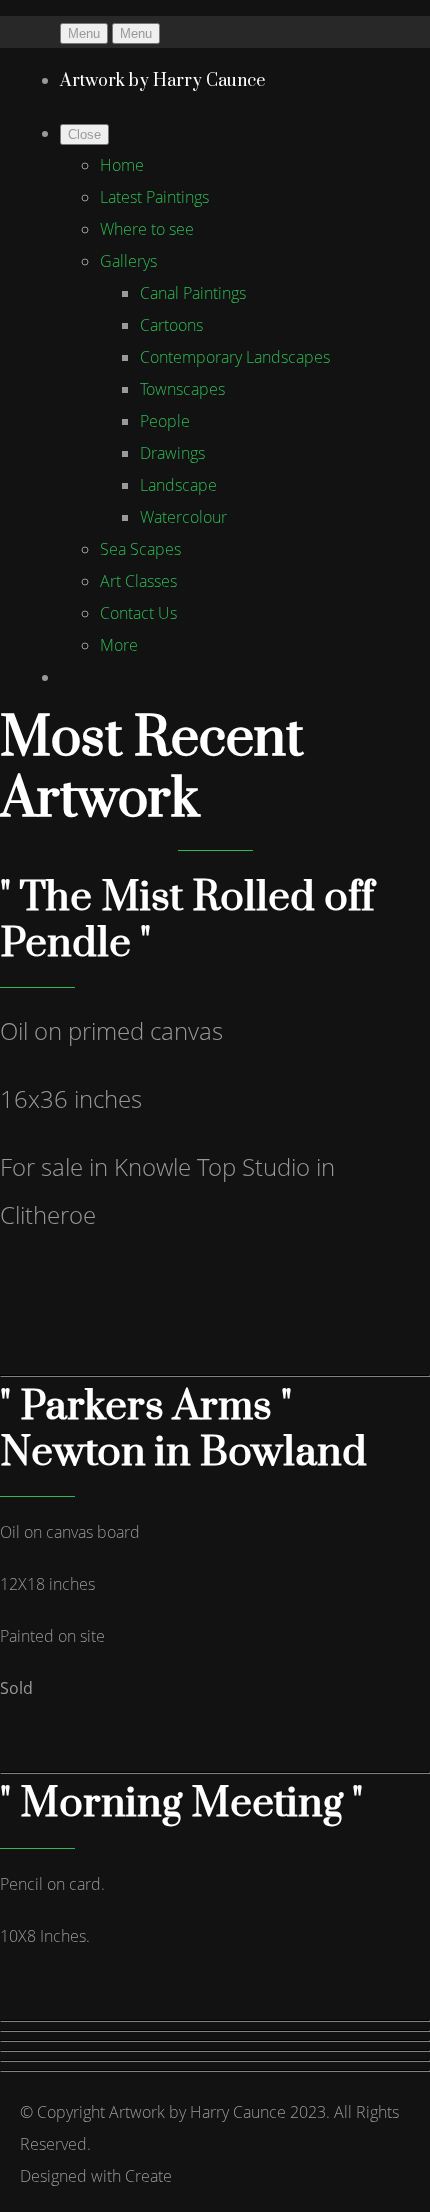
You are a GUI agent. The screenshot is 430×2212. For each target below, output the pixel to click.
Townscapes (182, 389)
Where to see (147, 229)
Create (148, 2176)
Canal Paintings (193, 293)
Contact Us (138, 613)
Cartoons (171, 325)
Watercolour (183, 517)
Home (122, 165)
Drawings (172, 453)
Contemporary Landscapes (235, 357)
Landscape (178, 485)
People (165, 421)
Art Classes (138, 581)
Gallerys (128, 261)
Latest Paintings (154, 197)
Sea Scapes (140, 549)
